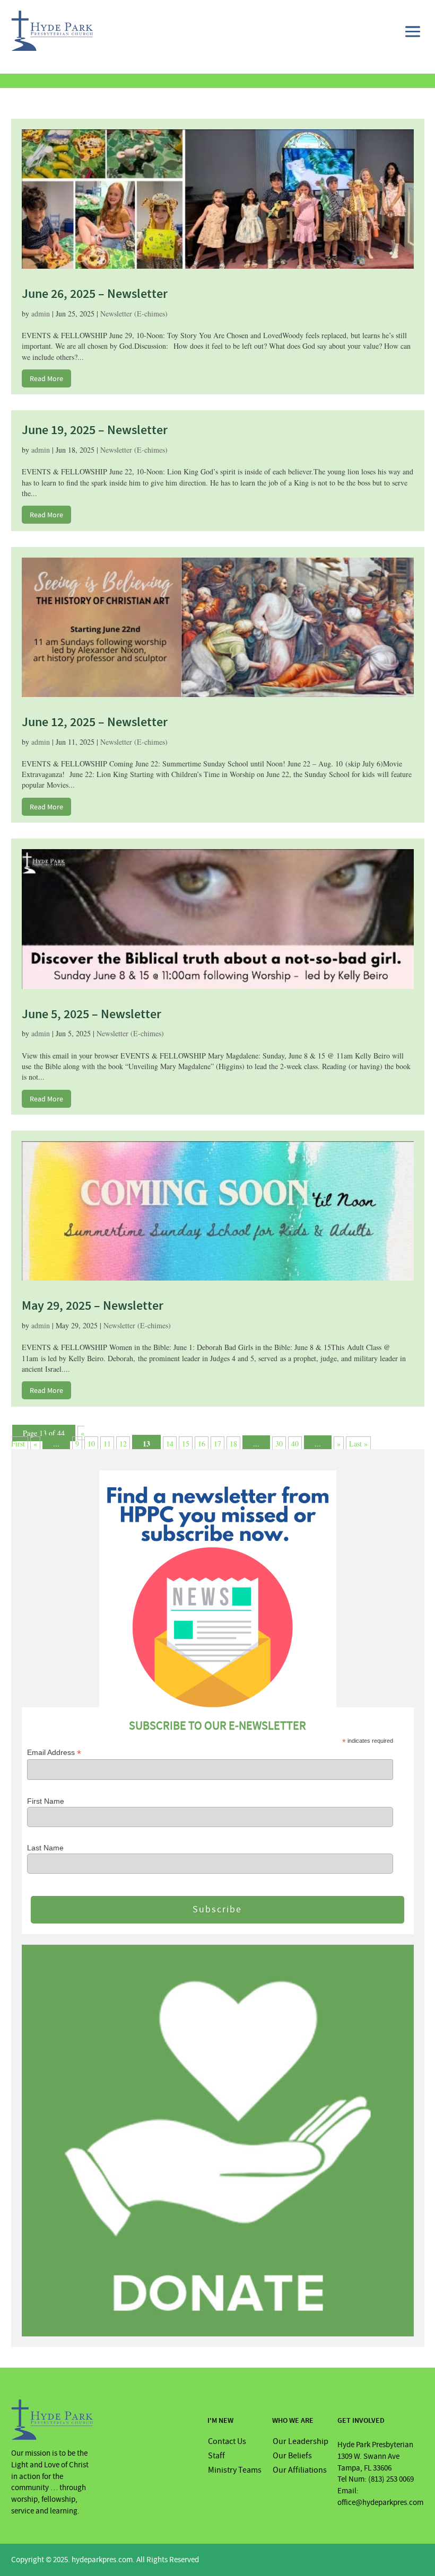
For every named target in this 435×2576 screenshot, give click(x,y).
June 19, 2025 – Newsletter (95, 430)
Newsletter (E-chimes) (134, 314)
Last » (358, 1444)
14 (170, 1444)
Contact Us (227, 2441)
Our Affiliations (300, 2470)
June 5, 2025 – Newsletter (92, 1014)
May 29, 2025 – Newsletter (93, 1305)
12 (123, 1444)
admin (41, 314)
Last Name (45, 1848)
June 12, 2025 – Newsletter (95, 722)
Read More (46, 378)
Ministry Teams (235, 2470)
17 (217, 1444)
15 (186, 1444)
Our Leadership (301, 2441)
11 (107, 1444)
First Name (46, 1801)
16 (202, 1444)
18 (233, 1444)
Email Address (54, 1753)
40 (295, 1444)
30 (279, 1444)
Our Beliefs (292, 2456)
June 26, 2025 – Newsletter (95, 294)
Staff (216, 2456)
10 (91, 1444)
